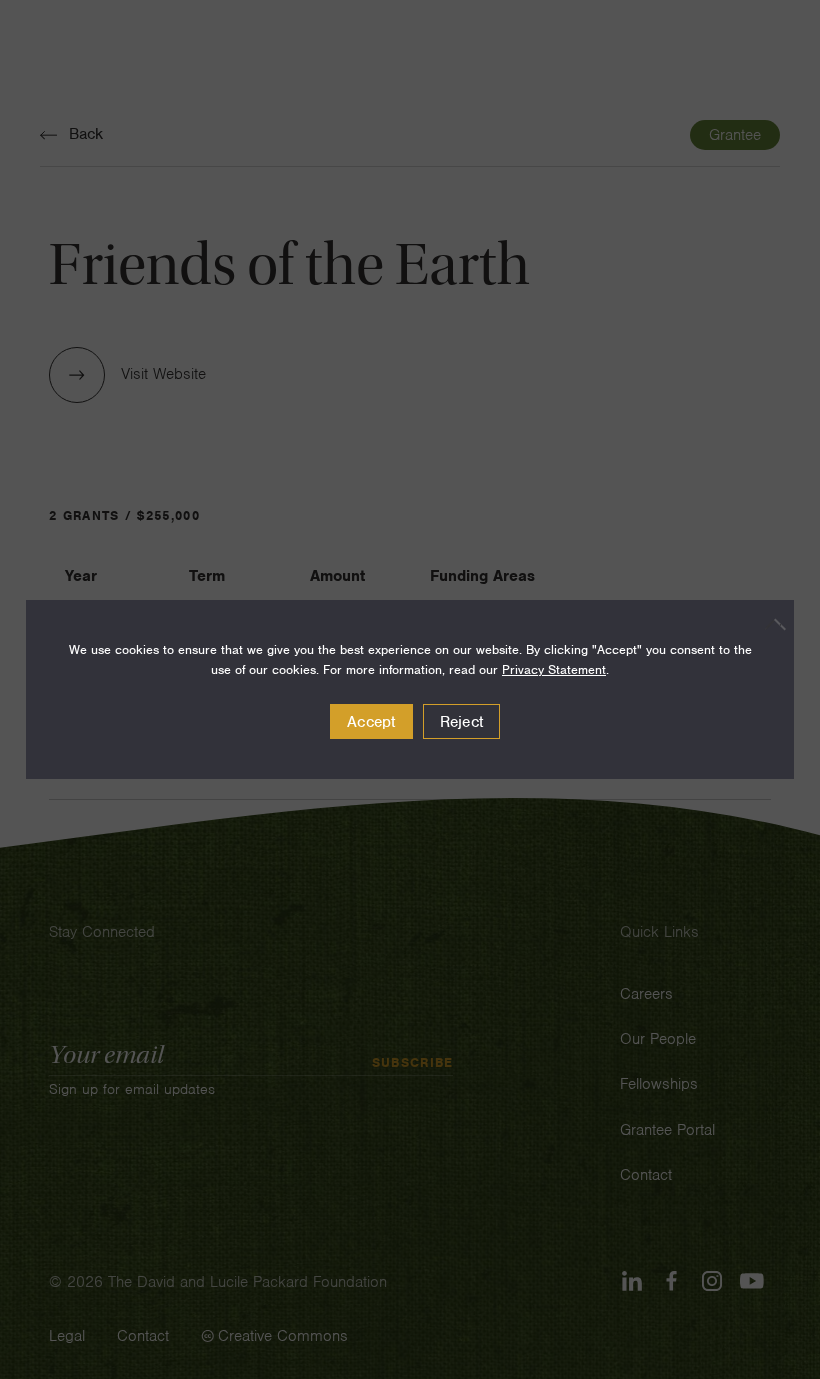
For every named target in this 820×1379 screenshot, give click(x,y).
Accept (371, 722)
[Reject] (769, 624)
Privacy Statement (554, 669)
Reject (462, 722)
